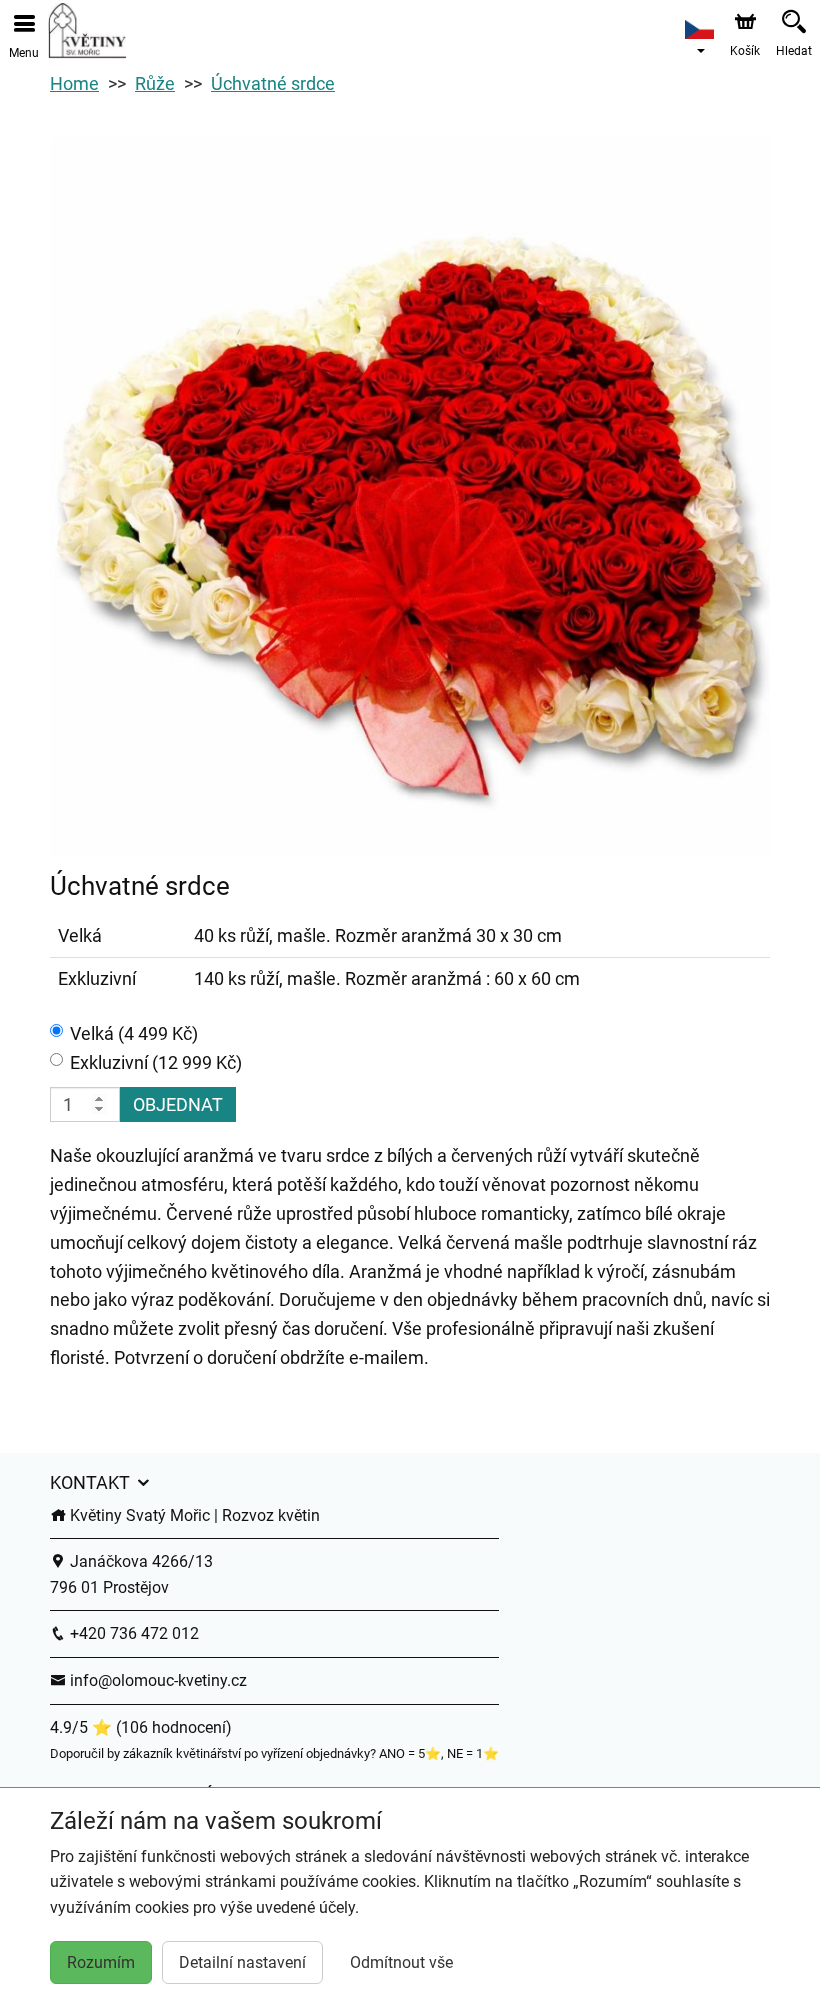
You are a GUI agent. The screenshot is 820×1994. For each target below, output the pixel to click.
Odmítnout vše (401, 1962)
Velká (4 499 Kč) (134, 1033)
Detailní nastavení (242, 1962)
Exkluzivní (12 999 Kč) (156, 1062)
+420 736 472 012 (132, 1633)
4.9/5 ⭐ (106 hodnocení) (141, 1727)
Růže (155, 83)
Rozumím (101, 1962)
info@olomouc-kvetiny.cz (156, 1680)
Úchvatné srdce (273, 83)
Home (74, 83)
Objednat (178, 1104)
